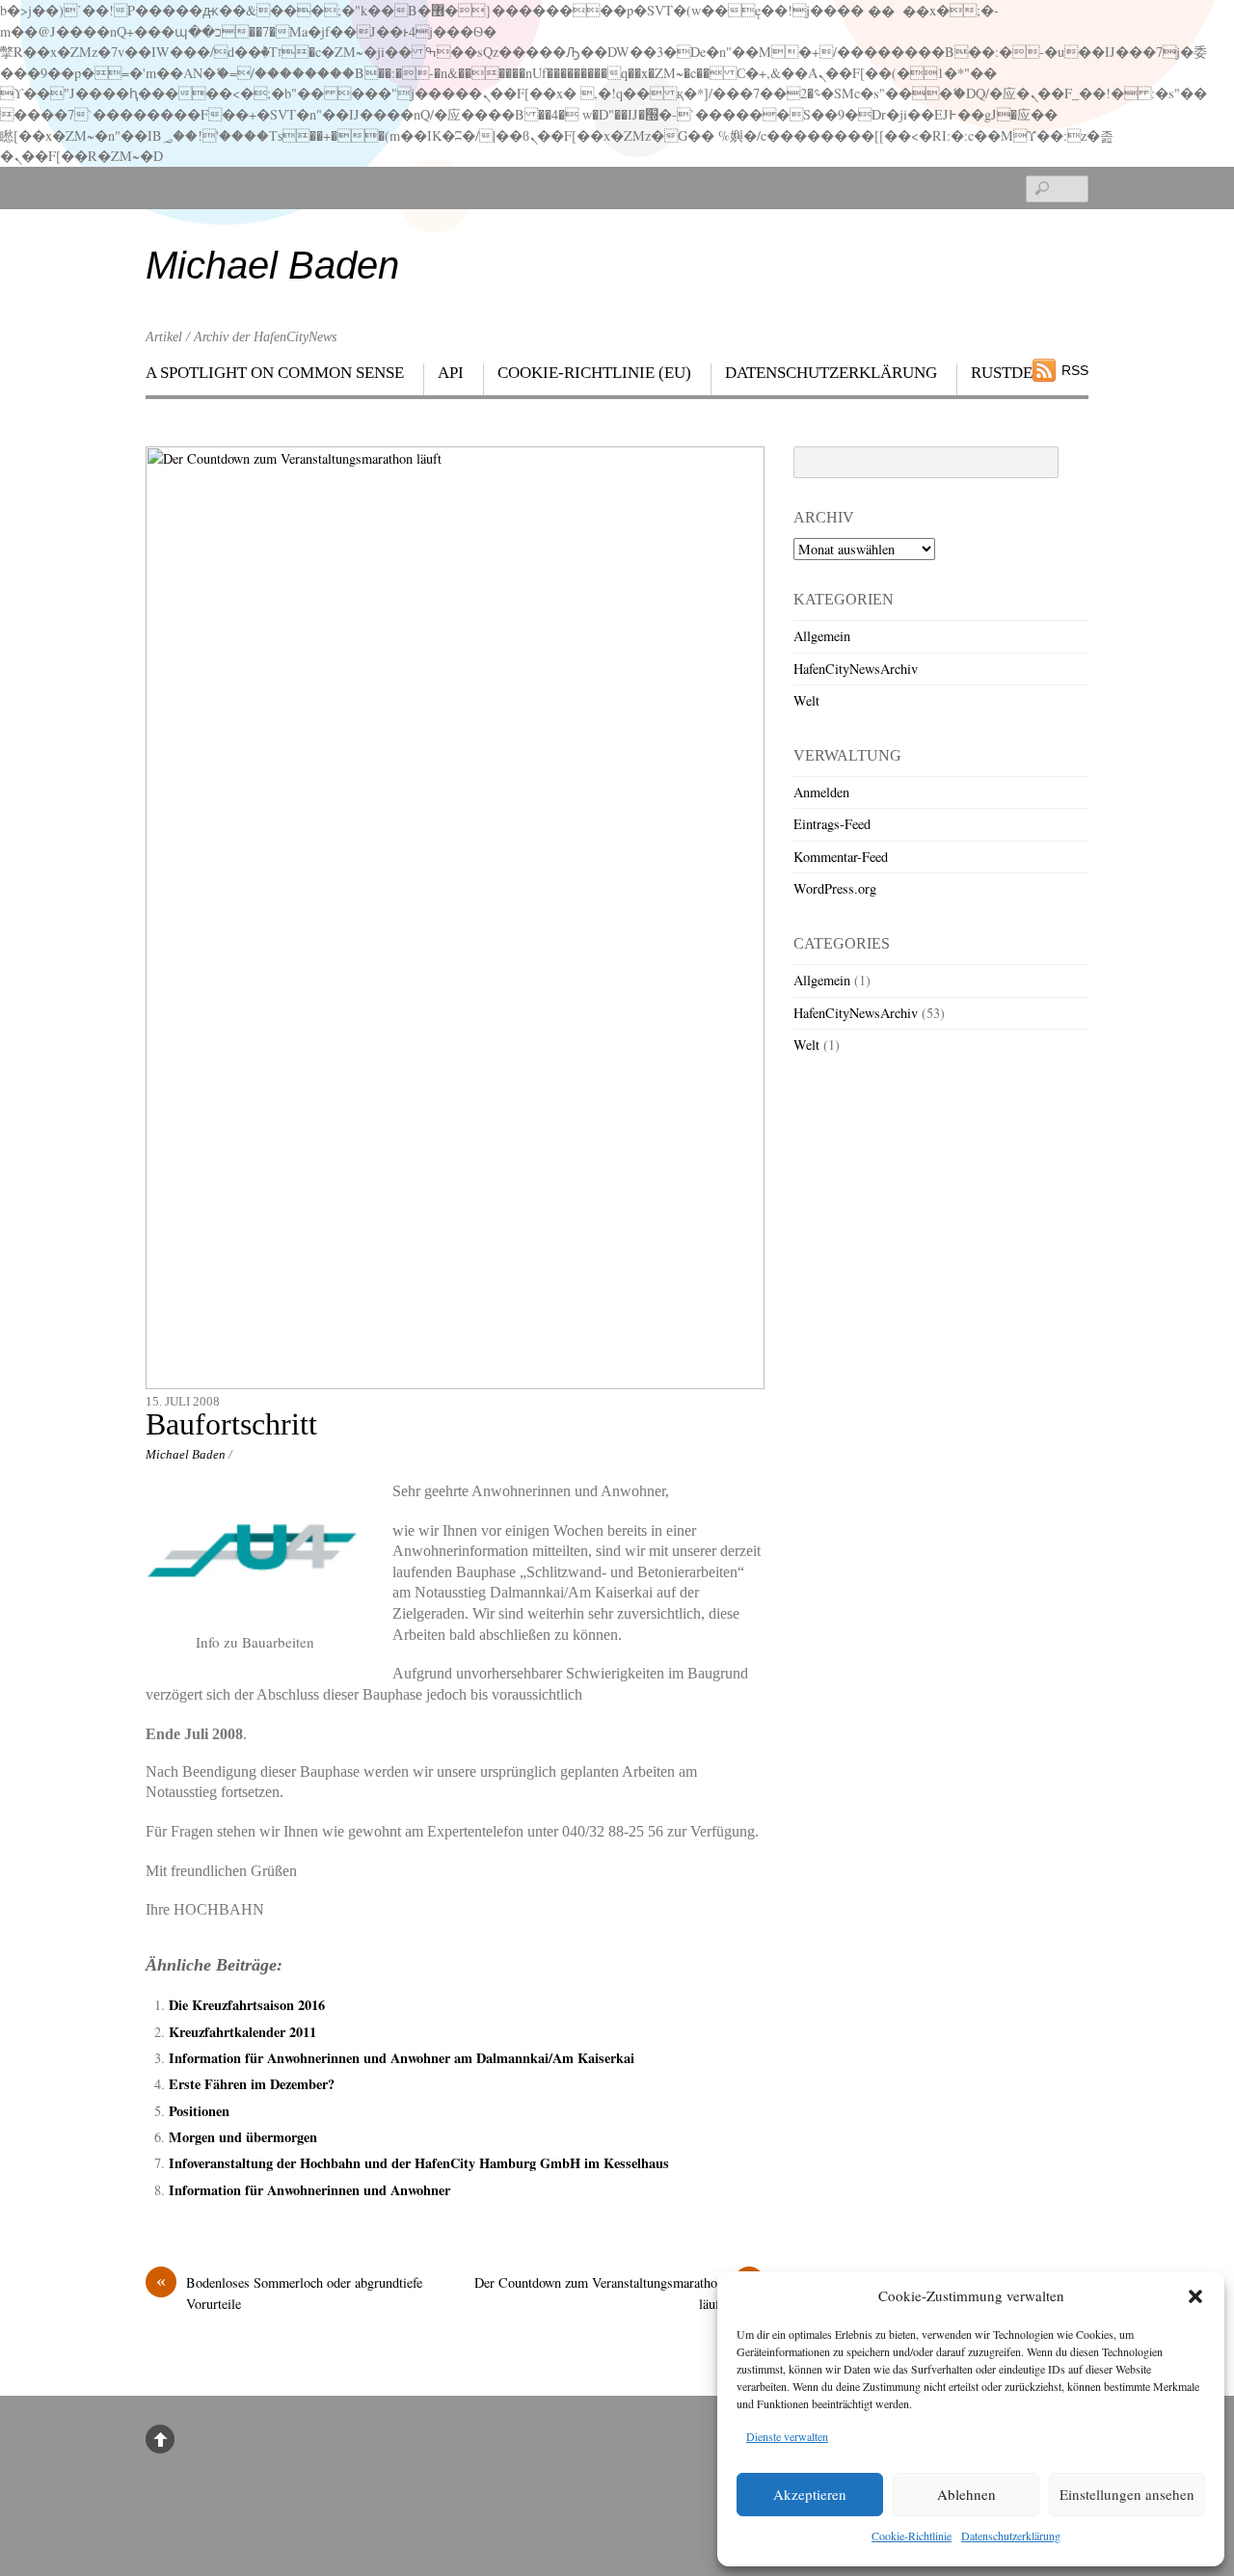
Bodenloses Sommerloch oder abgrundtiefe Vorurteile (289, 2293)
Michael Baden (186, 1454)
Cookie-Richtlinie (912, 2536)
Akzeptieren (810, 2494)
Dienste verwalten (787, 2436)
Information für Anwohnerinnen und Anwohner (309, 2190)
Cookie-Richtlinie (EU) (594, 373)
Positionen (199, 2111)
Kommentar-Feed (841, 857)
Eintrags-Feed (832, 824)
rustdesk (1012, 373)
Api (451, 373)
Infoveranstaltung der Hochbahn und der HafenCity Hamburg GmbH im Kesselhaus (419, 2163)
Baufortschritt (231, 1424)
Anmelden (821, 792)
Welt (806, 700)
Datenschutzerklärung (1011, 2536)
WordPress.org (835, 888)
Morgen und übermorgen (243, 2137)
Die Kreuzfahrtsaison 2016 (247, 2005)
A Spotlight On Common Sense (275, 373)
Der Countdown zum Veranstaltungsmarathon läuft (614, 2293)
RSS (1075, 370)
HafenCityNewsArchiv (856, 669)
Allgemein (822, 636)
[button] (1195, 2296)
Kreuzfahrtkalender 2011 (242, 2032)
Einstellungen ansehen (1127, 2494)
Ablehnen (966, 2494)
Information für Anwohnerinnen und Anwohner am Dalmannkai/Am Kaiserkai (402, 2058)
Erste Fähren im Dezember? (252, 2084)
